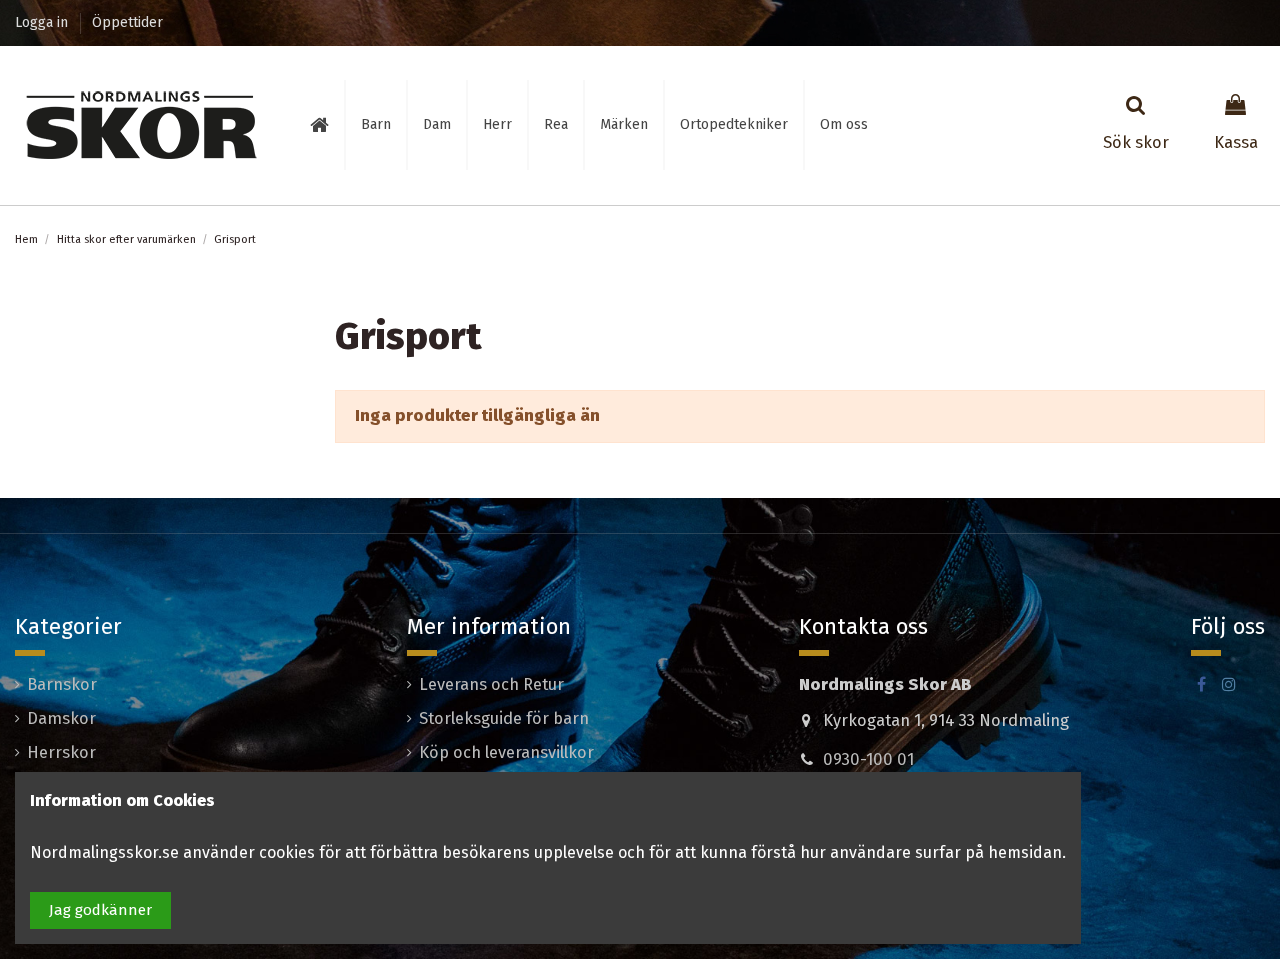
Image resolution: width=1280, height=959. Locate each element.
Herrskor (61, 752)
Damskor (61, 718)
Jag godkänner (100, 910)
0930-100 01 (868, 759)
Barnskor (62, 684)
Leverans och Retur (491, 684)
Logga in (43, 22)
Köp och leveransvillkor (506, 752)
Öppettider (127, 22)
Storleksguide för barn (504, 718)
